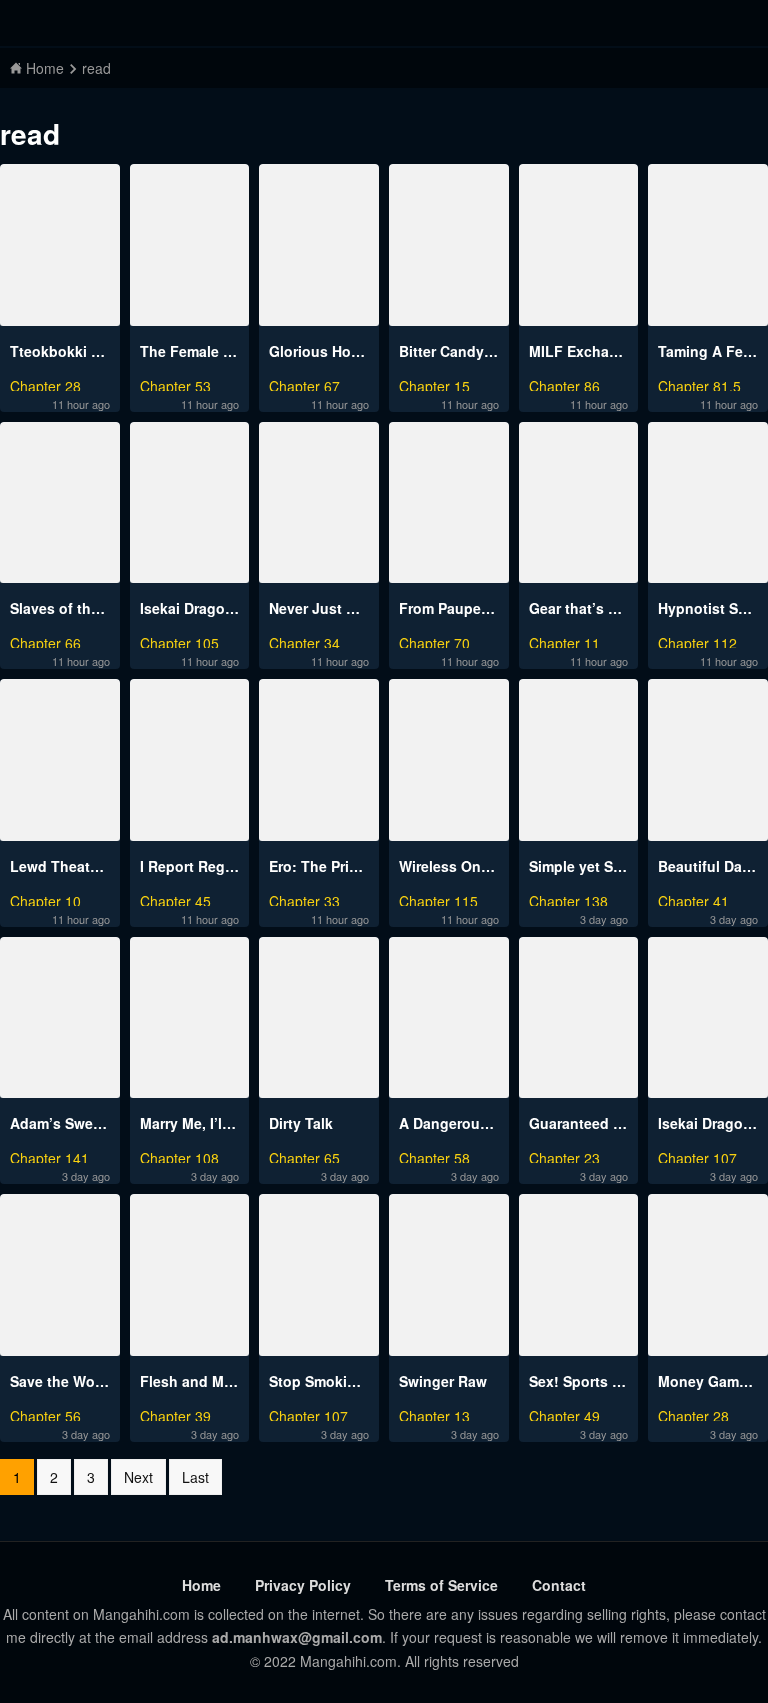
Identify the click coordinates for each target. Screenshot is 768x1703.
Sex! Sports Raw (585, 1381)
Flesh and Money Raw (215, 1381)
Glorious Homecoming (345, 351)
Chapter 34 (304, 640)
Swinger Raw (443, 1381)
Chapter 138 (568, 898)
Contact (559, 1585)
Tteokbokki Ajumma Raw (94, 351)
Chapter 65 (304, 1155)
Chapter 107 (697, 1155)
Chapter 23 (564, 1155)
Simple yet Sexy (583, 866)
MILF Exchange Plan (599, 351)
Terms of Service (441, 1585)
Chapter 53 (175, 383)
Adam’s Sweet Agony (82, 1123)
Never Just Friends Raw (350, 608)
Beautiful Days (708, 866)
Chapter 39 (175, 1413)
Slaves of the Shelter (80, 608)
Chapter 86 (564, 383)
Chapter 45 (175, 898)
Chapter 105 (179, 640)
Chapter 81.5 (699, 383)
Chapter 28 (45, 383)
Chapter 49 (564, 1413)
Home (201, 1585)
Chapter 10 (45, 898)
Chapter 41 (693, 898)
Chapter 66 (45, 640)
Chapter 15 (434, 383)
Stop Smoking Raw (333, 1381)
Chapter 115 (438, 898)
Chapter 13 (434, 1413)
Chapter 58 (434, 1155)
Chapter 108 (179, 1155)
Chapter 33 (304, 898)
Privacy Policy (303, 1585)
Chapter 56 (45, 1413)
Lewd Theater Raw (73, 866)
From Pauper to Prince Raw (491, 608)
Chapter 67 (304, 383)
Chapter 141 (49, 1155)
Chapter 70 (434, 640)
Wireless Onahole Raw (475, 866)
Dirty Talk (301, 1123)
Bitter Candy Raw (458, 351)
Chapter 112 (697, 640)
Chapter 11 (564, 640)
